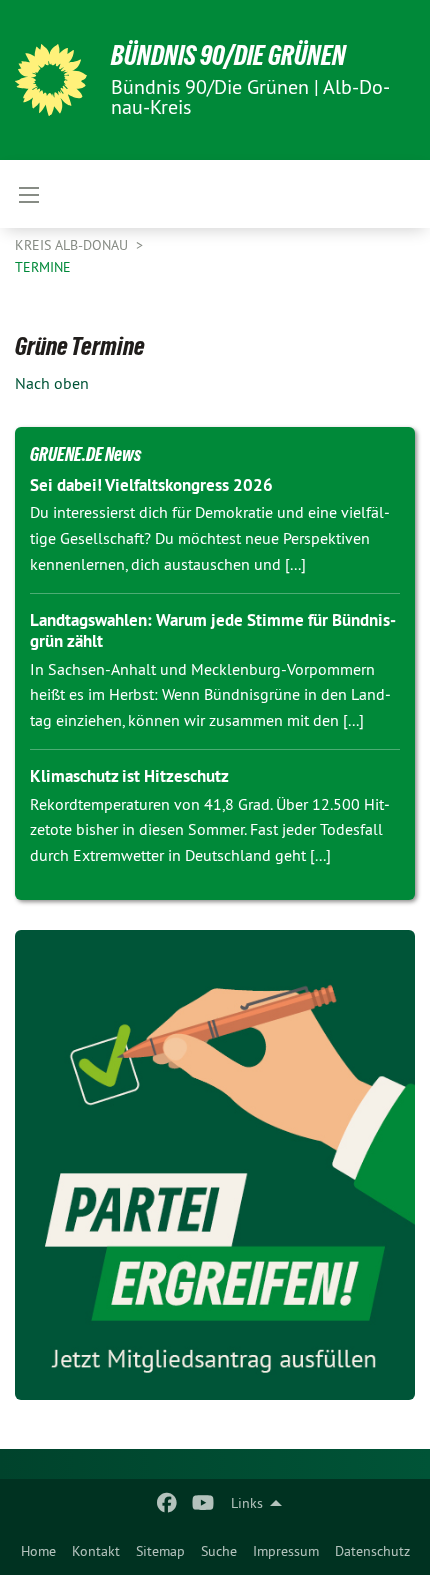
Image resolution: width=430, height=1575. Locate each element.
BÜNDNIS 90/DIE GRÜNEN (228, 55)
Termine (43, 267)
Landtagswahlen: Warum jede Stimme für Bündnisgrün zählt (213, 630)
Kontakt (96, 1551)
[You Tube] (203, 1503)
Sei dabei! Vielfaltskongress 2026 (151, 485)
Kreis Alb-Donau (73, 245)
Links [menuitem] (247, 1503)
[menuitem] (38, 1551)
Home (38, 1551)
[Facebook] (167, 1503)
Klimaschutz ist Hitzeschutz (129, 776)
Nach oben (52, 383)
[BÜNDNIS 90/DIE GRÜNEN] (51, 80)
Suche (219, 1551)
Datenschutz (372, 1551)
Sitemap (160, 1551)
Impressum (286, 1551)
